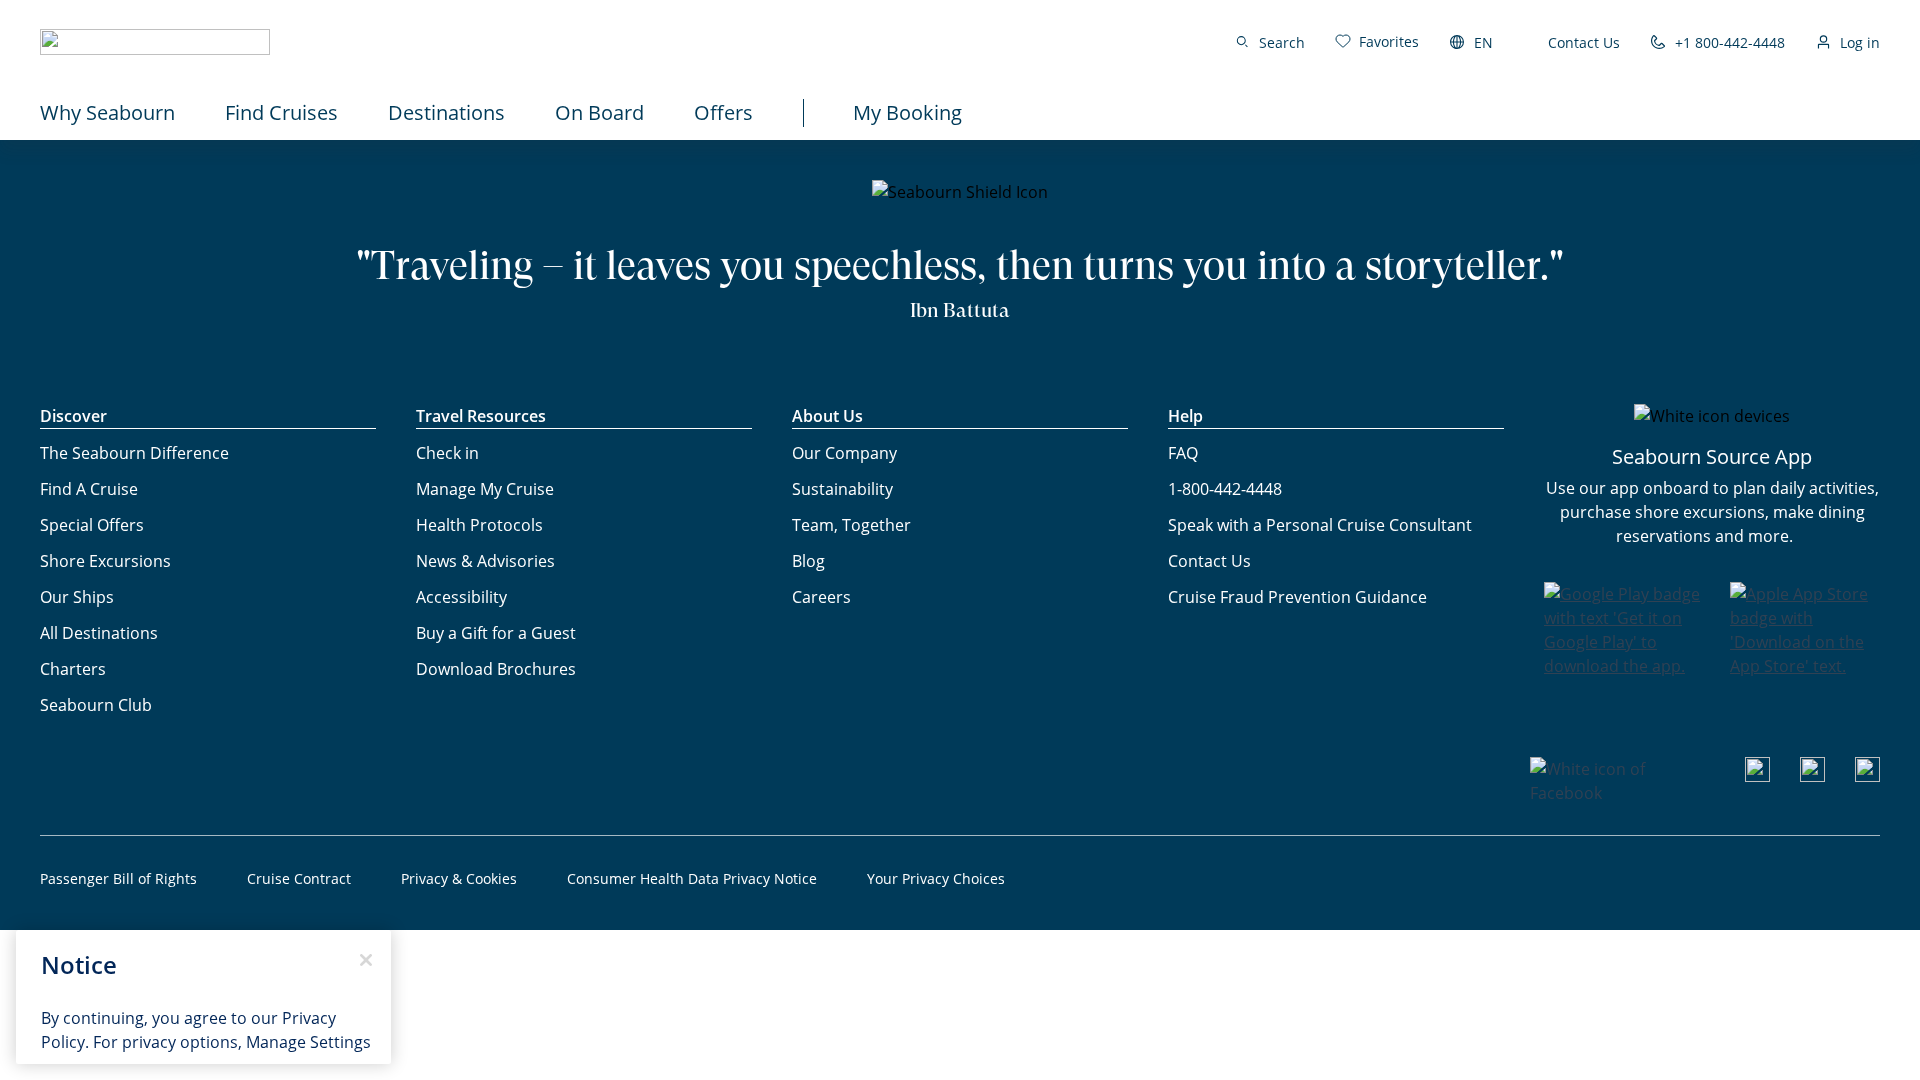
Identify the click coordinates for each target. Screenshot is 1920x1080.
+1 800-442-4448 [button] (1730, 42)
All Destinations (99, 633)
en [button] (1483, 42)
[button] (155, 42)
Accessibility (461, 597)
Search (1282, 42)
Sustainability (842, 489)
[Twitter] (1867, 776)
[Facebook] (1622, 793)
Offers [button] (723, 112)
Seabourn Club (96, 705)
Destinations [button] (446, 112)
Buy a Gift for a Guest (496, 633)
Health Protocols (479, 525)
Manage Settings (308, 1042)
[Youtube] (1757, 776)
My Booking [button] (907, 112)
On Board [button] (599, 112)
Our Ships (77, 597)
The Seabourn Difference (134, 453)
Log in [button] (1860, 42)
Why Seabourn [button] (107, 112)
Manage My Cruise (485, 489)
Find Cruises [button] (281, 112)
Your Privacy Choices (936, 878)
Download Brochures (496, 669)
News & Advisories (485, 561)
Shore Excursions (105, 561)
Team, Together (851, 525)
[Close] (366, 960)
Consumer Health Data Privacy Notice (692, 878)
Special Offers (92, 525)
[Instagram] (1812, 776)
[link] (1377, 41)
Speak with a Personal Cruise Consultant (1320, 525)
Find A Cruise (89, 489)
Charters (73, 669)
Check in (447, 453)
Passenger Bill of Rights (118, 878)
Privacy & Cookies (459, 878)
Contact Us (1584, 42)
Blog (808, 561)
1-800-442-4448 (1225, 489)
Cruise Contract (299, 878)
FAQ (1183, 453)
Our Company (844, 453)
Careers (821, 597)
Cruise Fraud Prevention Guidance (1297, 597)
